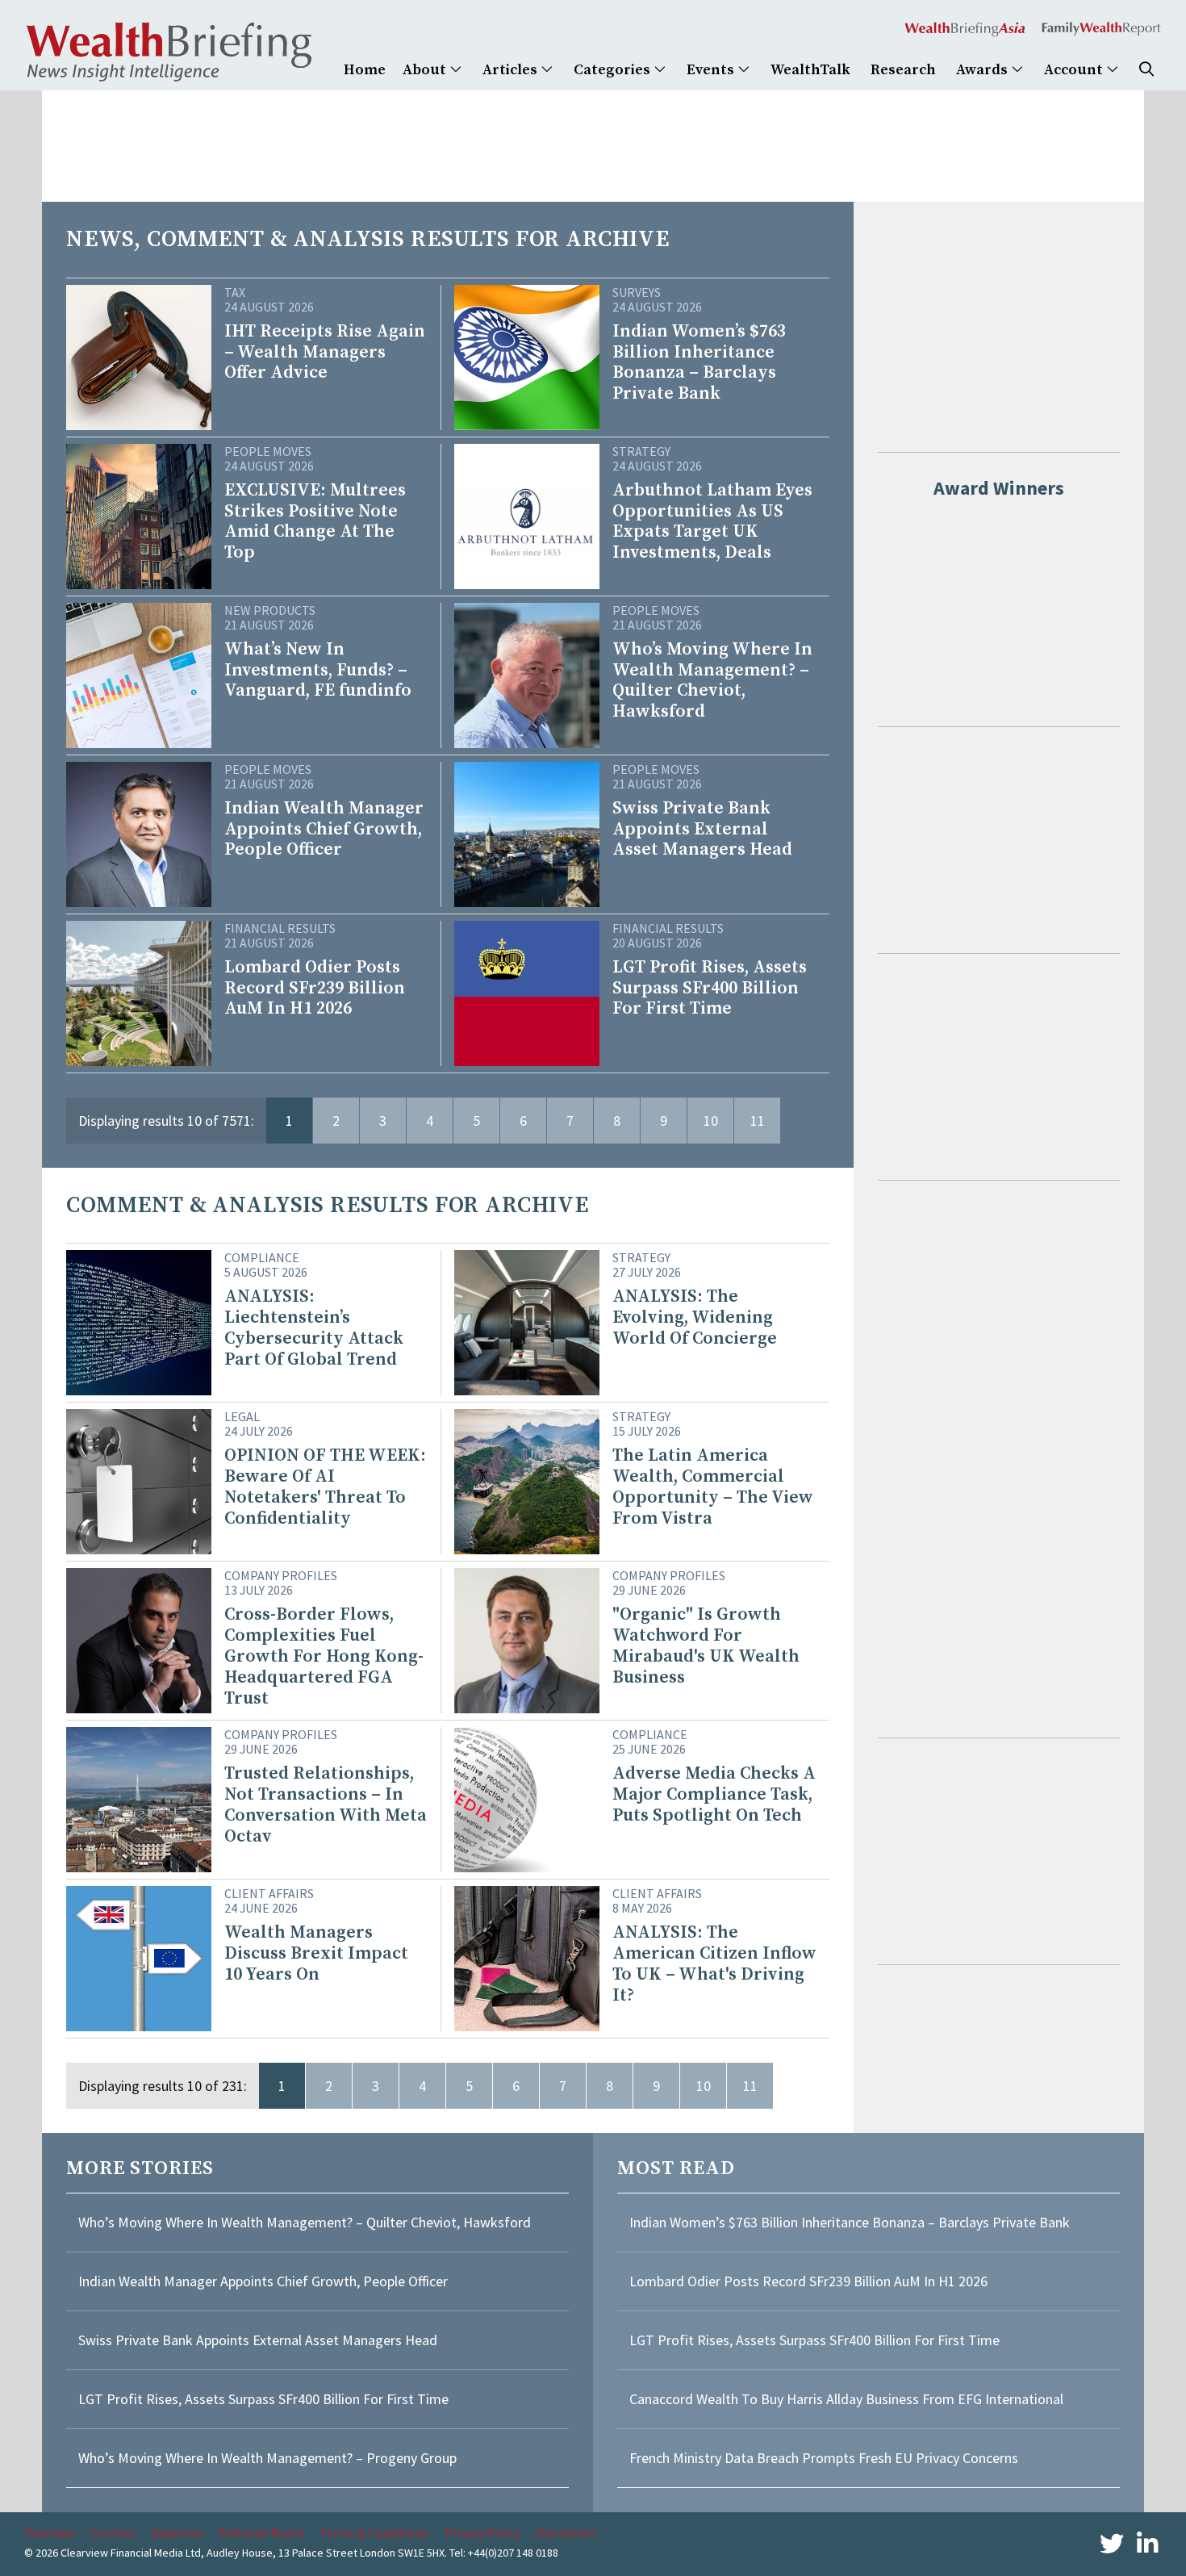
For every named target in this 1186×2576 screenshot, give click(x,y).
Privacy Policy (482, 2532)
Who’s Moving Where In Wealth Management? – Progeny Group (267, 2458)
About (426, 70)
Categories (614, 70)
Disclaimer (566, 2532)
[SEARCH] (1146, 70)
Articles (512, 70)
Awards (983, 70)
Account (1075, 70)
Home (365, 70)
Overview (49, 2532)
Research (903, 70)
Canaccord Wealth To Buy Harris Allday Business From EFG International (846, 2399)
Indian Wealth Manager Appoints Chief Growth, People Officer (263, 2281)
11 (758, 1121)
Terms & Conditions (374, 2532)
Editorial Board (261, 2532)
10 (711, 1121)
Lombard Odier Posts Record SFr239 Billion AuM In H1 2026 (808, 2281)
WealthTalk (810, 70)
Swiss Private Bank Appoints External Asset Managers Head (258, 2340)
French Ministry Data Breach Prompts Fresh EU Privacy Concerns (824, 2458)
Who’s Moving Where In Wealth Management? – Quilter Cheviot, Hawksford (305, 2222)
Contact (113, 2532)
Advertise (177, 2532)
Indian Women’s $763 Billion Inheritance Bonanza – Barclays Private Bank (850, 2222)
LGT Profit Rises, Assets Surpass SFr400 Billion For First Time (265, 2399)
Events (712, 70)
